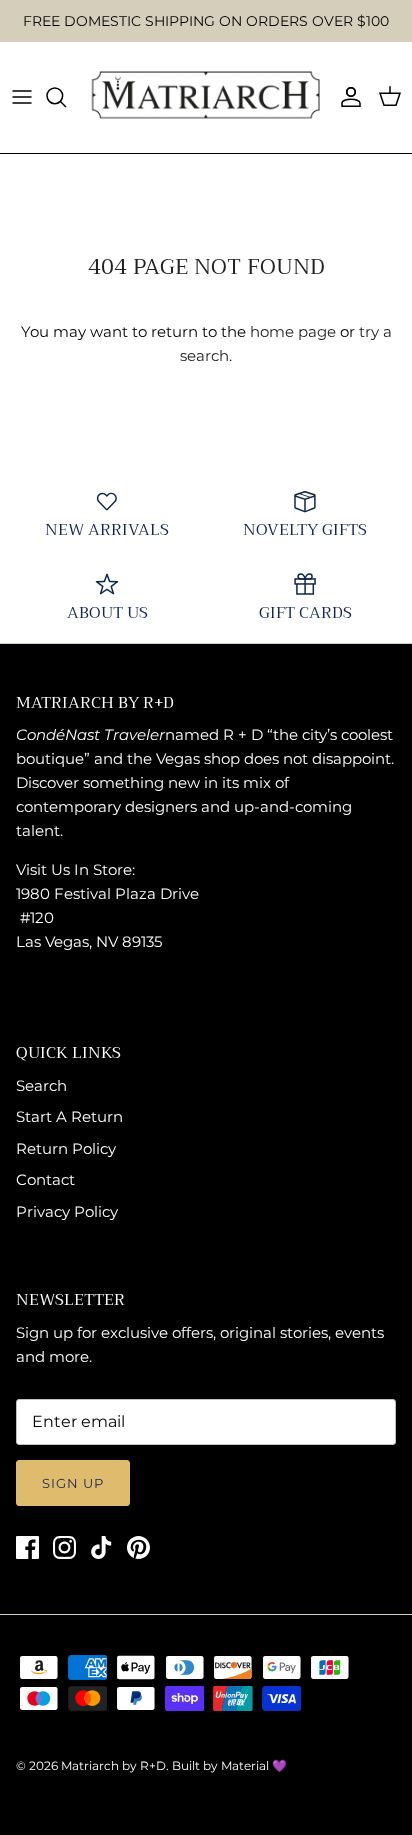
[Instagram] (64, 1547)
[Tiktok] (101, 1547)
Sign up (73, 1483)
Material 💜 (254, 1765)
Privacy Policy (67, 1211)
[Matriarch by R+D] (206, 97)
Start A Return (69, 1116)
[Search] (66, 97)
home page (293, 331)
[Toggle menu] (22, 97)
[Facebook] (27, 1547)
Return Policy (66, 1148)
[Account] (346, 97)
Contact (45, 1179)
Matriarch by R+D (113, 1765)
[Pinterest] (138, 1547)
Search (41, 1085)
